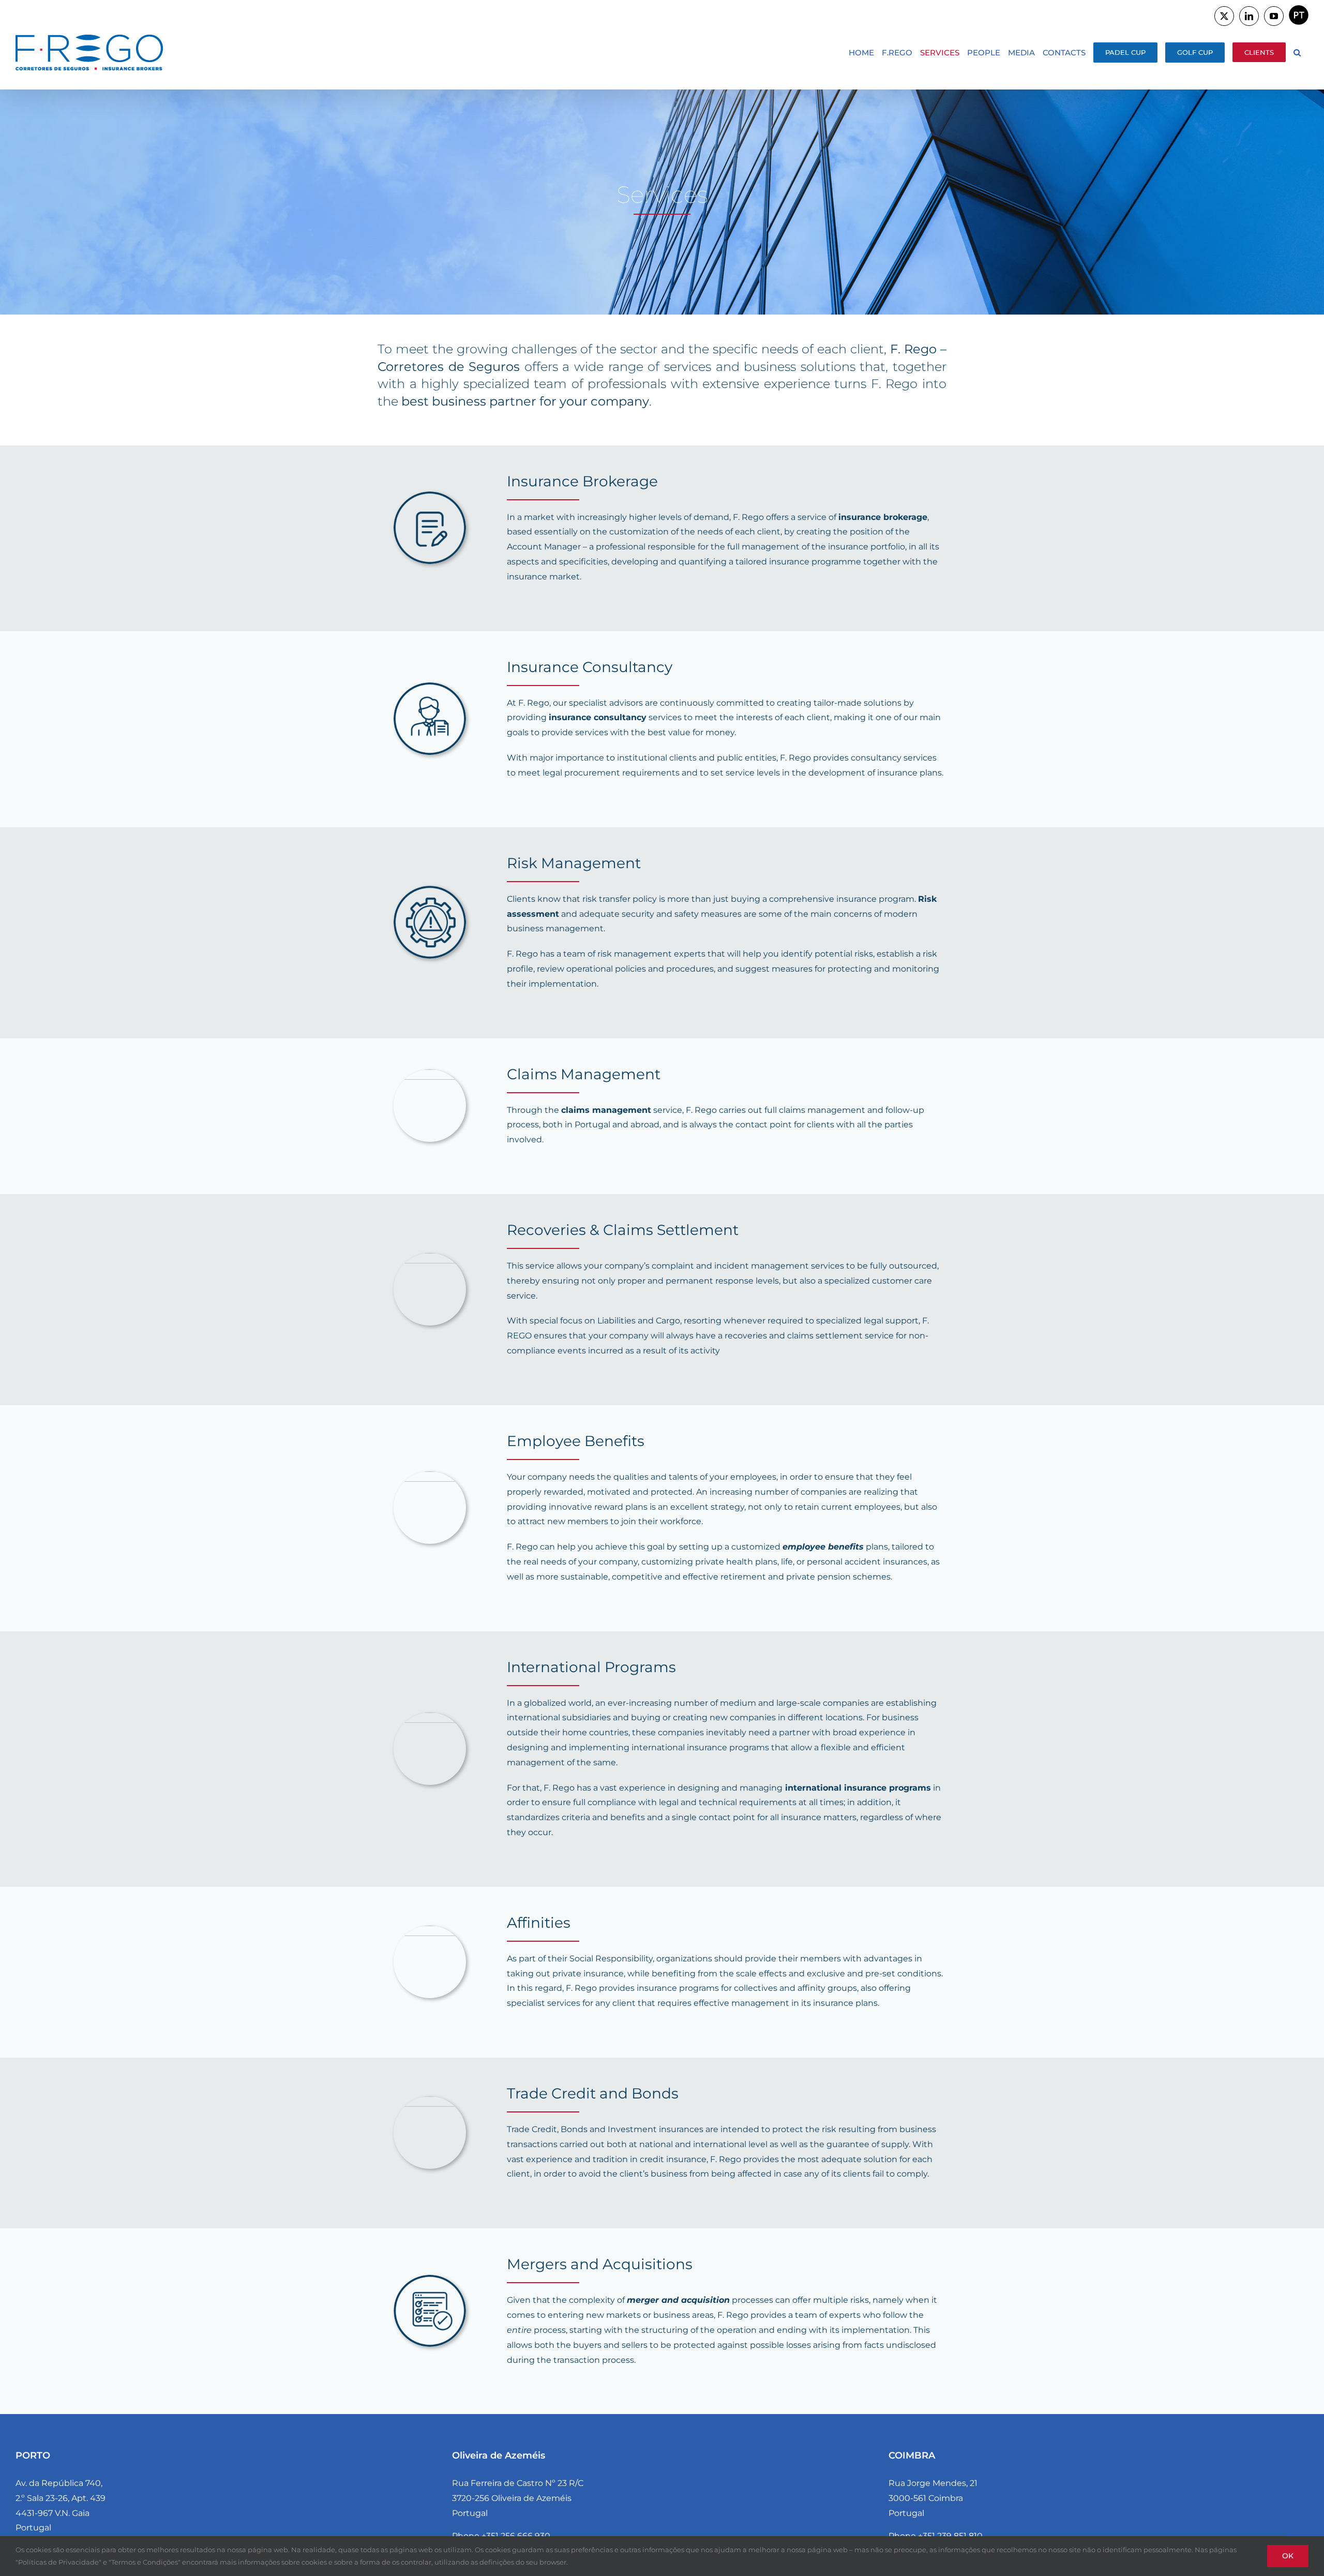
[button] (1297, 52)
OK (1288, 2556)
